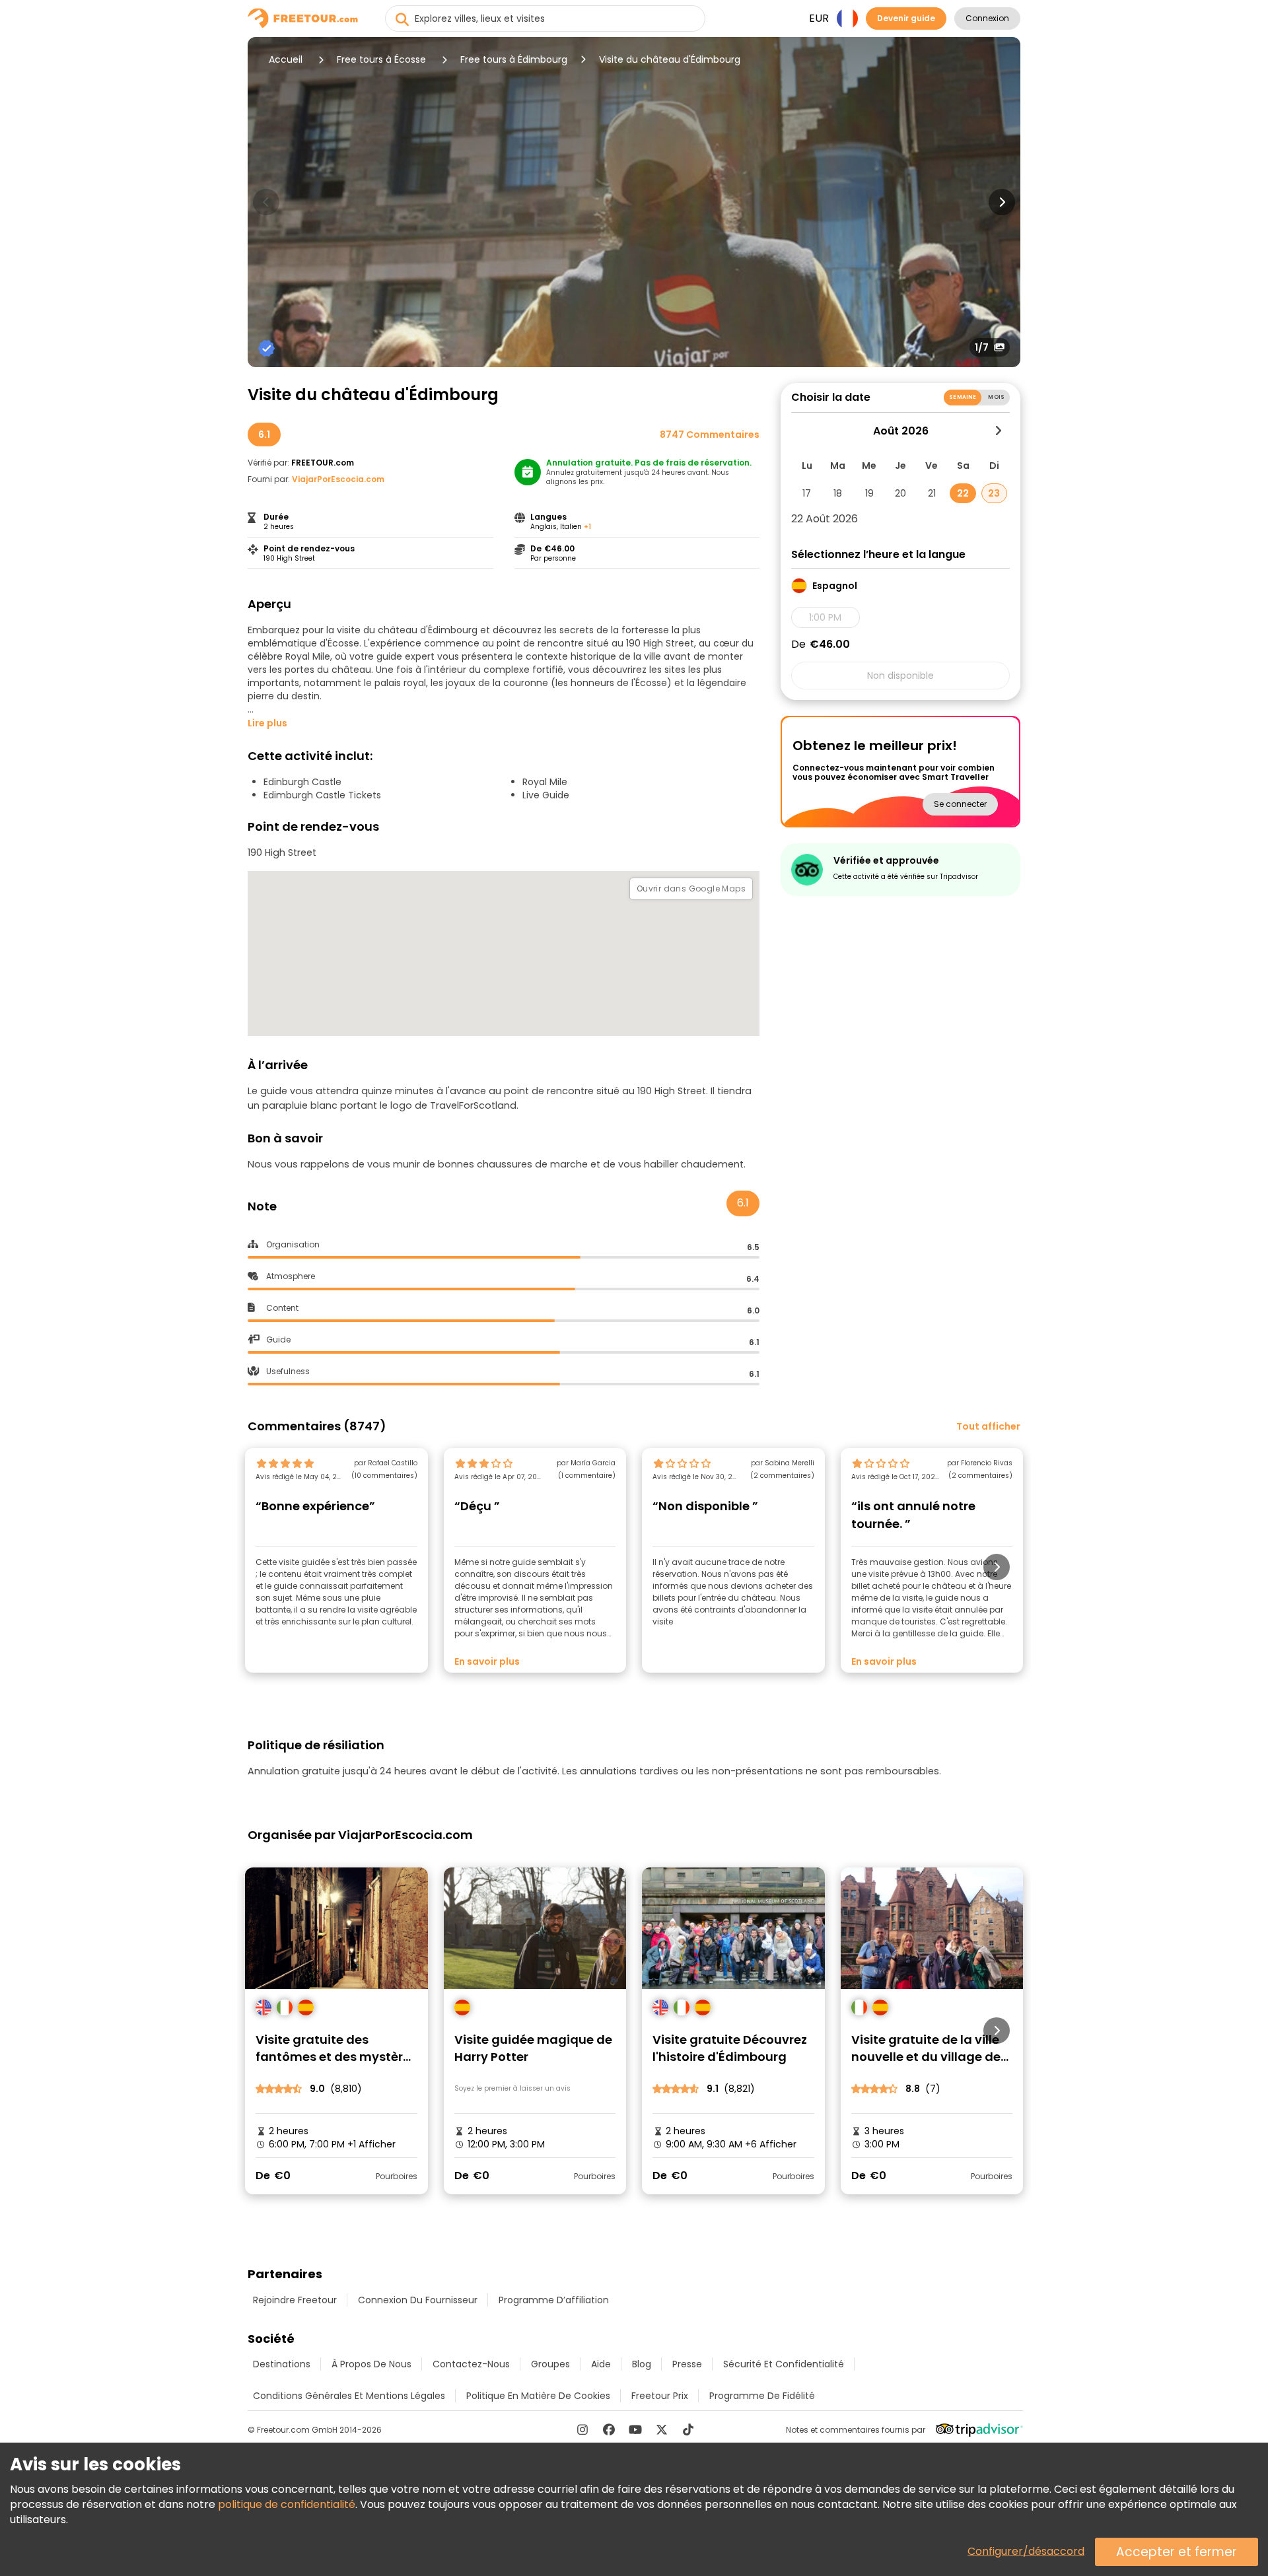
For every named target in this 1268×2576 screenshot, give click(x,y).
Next (1002, 202)
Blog (642, 2364)
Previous (266, 202)
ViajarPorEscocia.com (338, 479)
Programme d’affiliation (554, 2300)
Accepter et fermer (1177, 2552)
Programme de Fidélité (762, 2396)
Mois (996, 397)
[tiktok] (688, 2429)
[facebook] (609, 2429)
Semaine (963, 397)
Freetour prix (660, 2396)
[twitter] (662, 2429)
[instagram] (582, 2429)
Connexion (987, 18)
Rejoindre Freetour (295, 2300)
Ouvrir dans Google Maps (691, 888)
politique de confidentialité (287, 2504)
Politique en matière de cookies (538, 2396)
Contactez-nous (471, 2364)
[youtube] (635, 2429)
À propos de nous (371, 2364)
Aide (601, 2364)
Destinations (282, 2364)
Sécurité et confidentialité (784, 2364)
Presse (687, 2364)
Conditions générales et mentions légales (349, 2396)
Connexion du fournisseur (418, 2300)
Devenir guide (906, 18)
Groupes (550, 2364)
